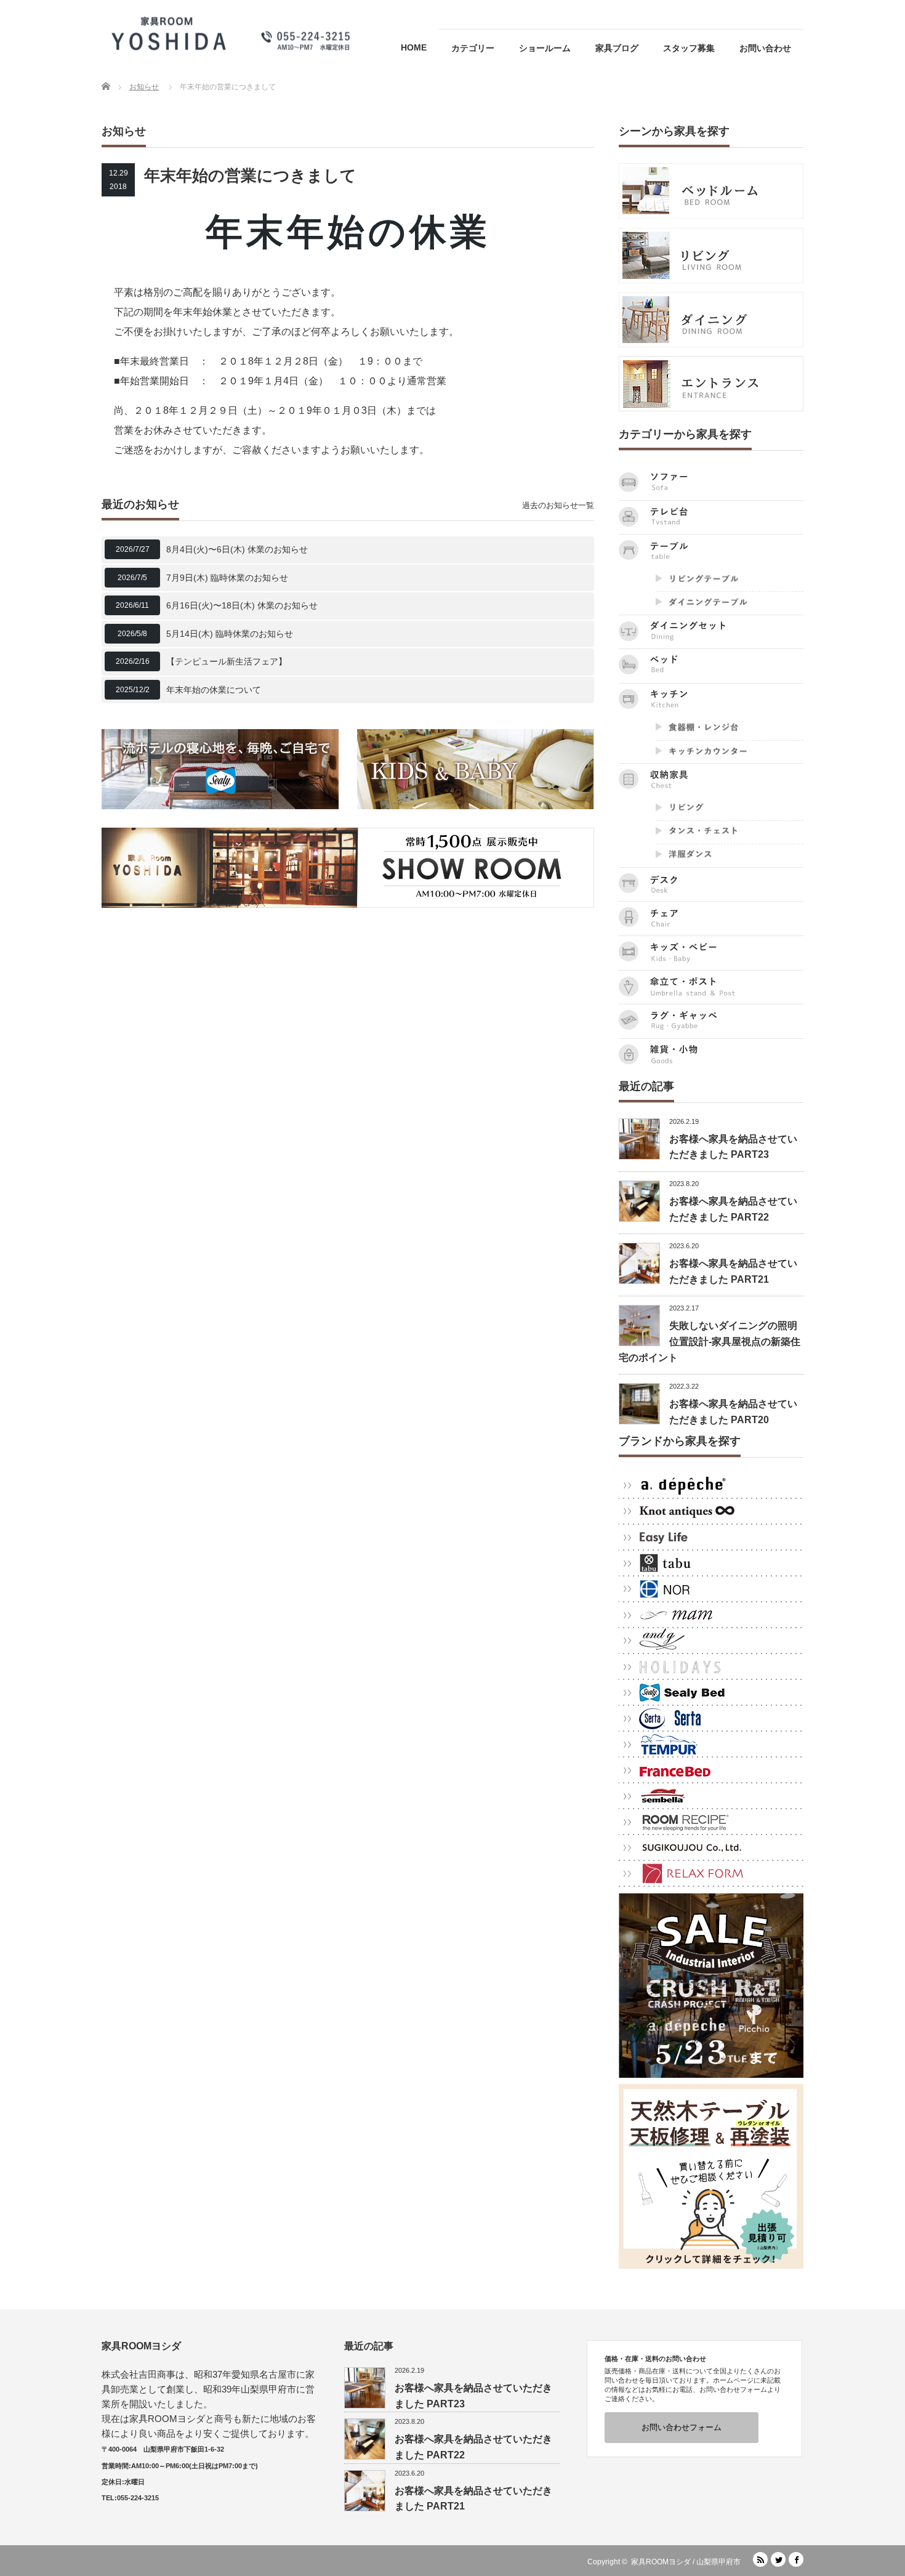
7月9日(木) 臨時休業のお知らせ (227, 578)
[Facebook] (796, 2559)
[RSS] (760, 2559)
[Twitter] (778, 2559)
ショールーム (545, 48)
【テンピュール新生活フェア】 (227, 661)
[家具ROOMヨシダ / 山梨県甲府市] (231, 33)
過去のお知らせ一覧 (558, 505)
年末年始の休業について (214, 690)
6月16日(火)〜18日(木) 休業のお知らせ (242, 605)
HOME (414, 47)
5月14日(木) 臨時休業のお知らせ (230, 634)
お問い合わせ (765, 48)
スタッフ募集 (689, 48)
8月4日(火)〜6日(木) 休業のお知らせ (237, 549)
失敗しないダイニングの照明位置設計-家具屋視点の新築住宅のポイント (710, 1341)
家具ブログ (617, 48)
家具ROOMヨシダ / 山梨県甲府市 (686, 2562)
